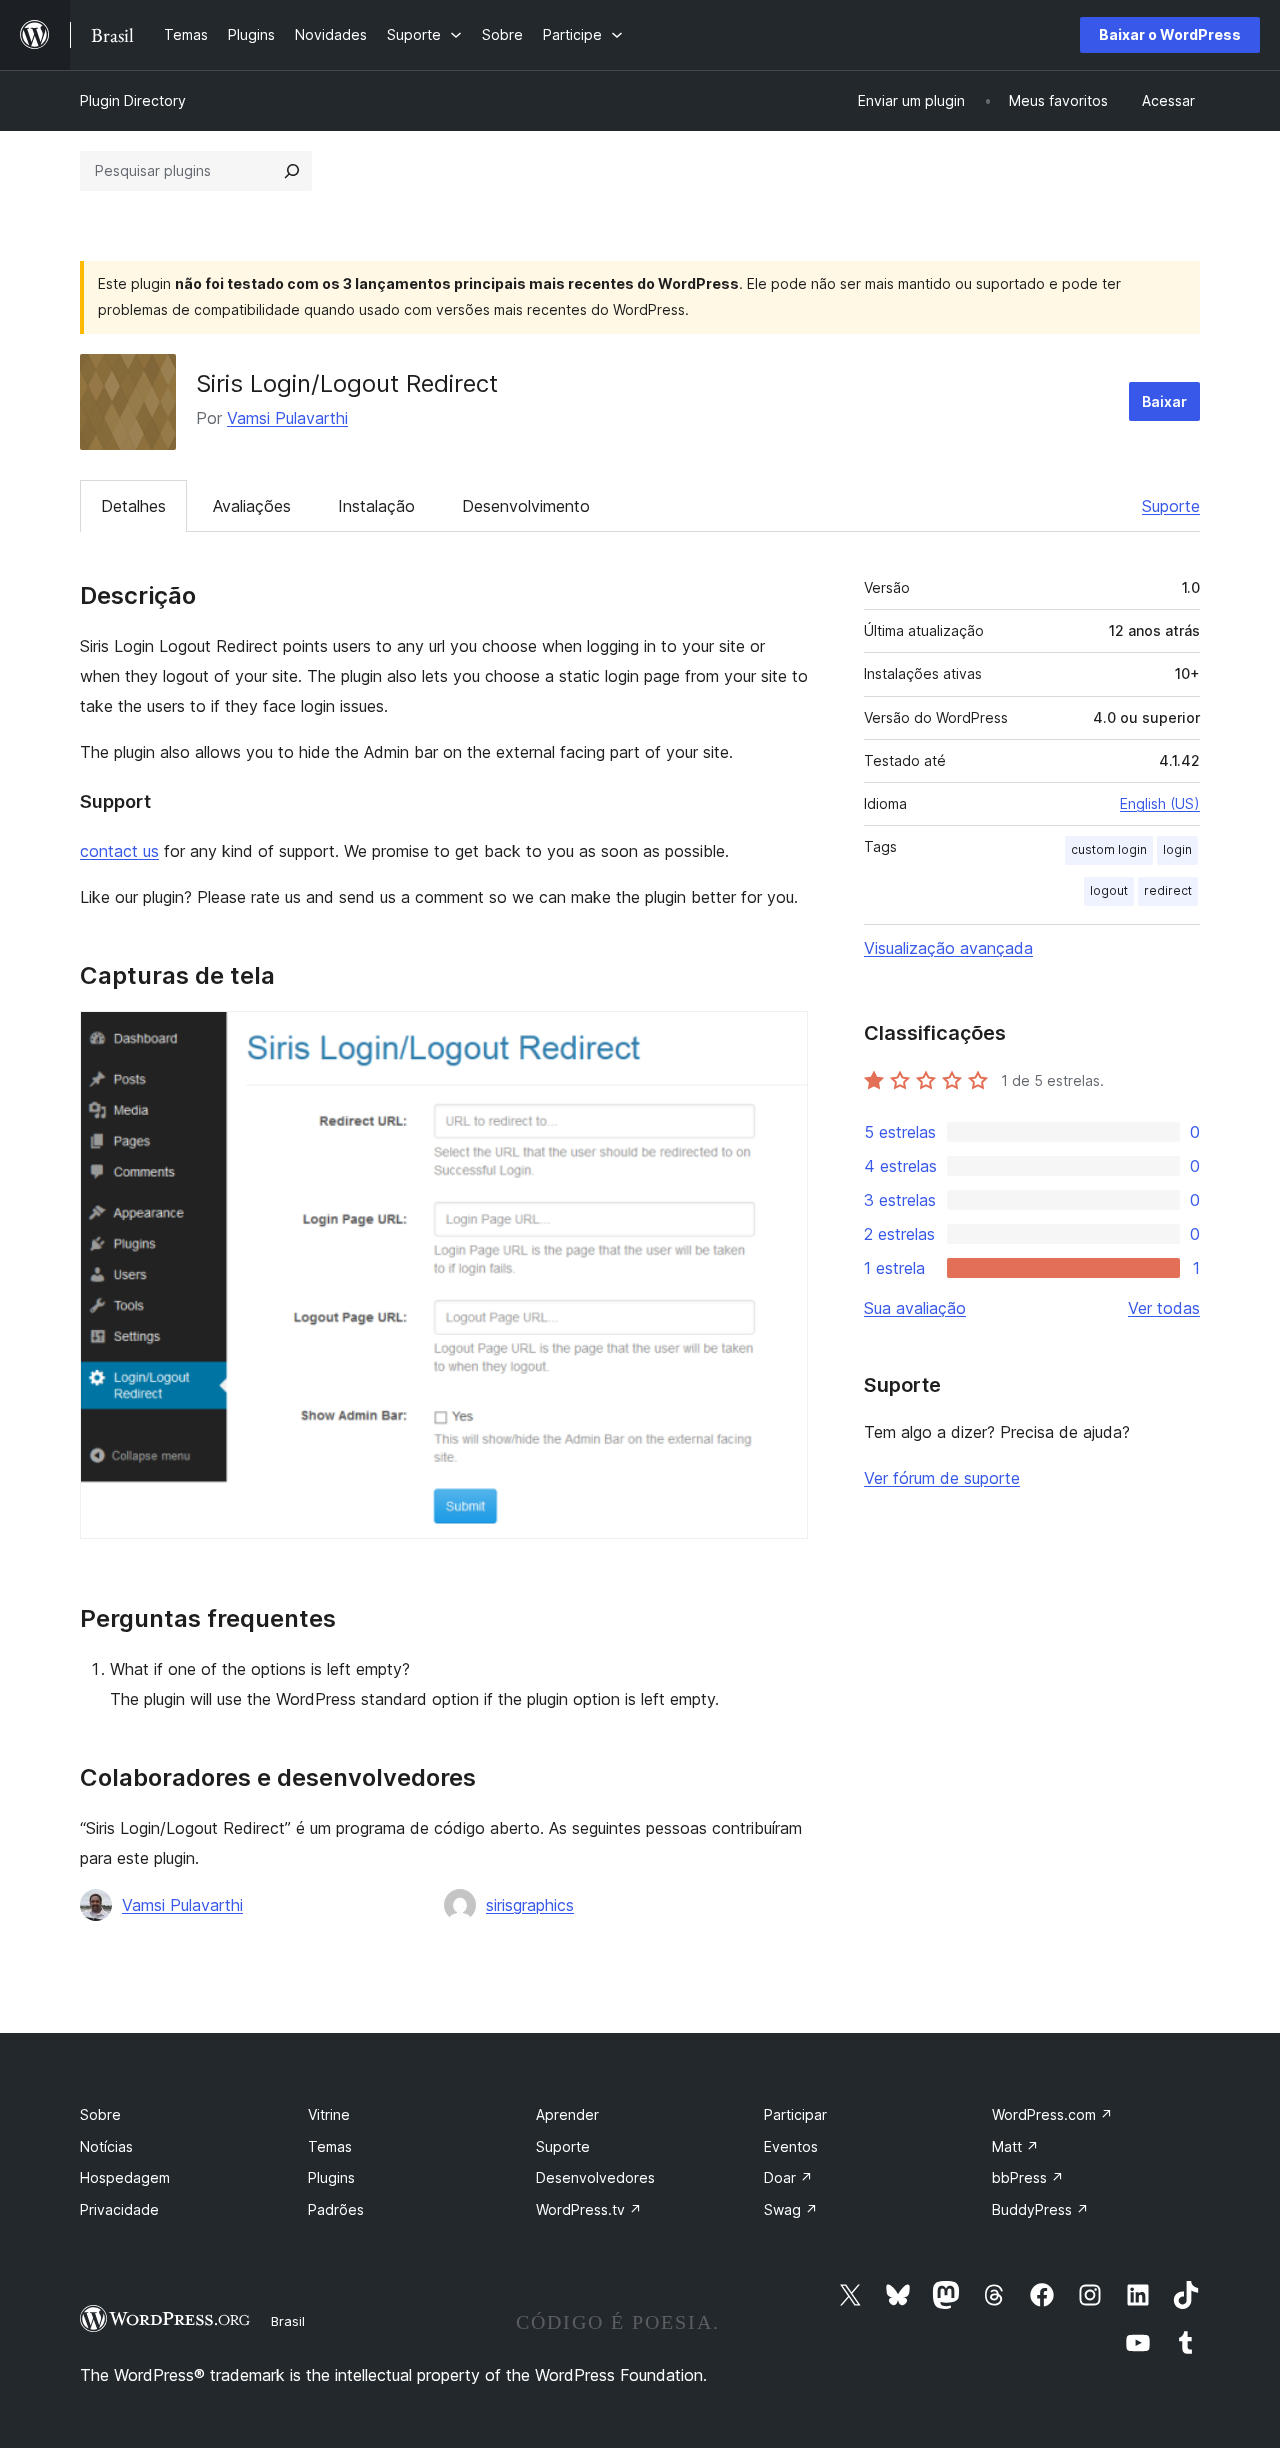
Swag (791, 2209)
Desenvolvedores (595, 2177)
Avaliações (252, 506)
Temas (330, 2146)
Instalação (376, 506)
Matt (1015, 2146)
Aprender (567, 2114)
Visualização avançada (948, 948)
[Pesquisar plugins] (292, 171)
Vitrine (329, 2114)
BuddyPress (1040, 2209)
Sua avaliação (915, 1308)
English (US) (1160, 803)
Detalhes (133, 506)
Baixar (1164, 401)
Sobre (100, 2114)
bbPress (1028, 2177)
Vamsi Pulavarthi (287, 418)
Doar (788, 2177)
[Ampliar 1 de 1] (781, 1038)
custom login (1109, 849)
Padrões (336, 2209)
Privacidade (119, 2209)
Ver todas (1164, 1308)
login (1177, 849)
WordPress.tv (589, 2209)
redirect (1168, 890)
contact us (119, 851)
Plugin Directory (133, 100)
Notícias (106, 2146)
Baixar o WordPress (1170, 34)
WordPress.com (1052, 2114)
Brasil (288, 2321)
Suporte (1171, 506)
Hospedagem (125, 2177)
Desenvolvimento (526, 506)
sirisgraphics (530, 1905)
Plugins (331, 2177)
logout (1109, 890)
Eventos (791, 2146)
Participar (795, 2114)
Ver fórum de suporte (942, 1478)
